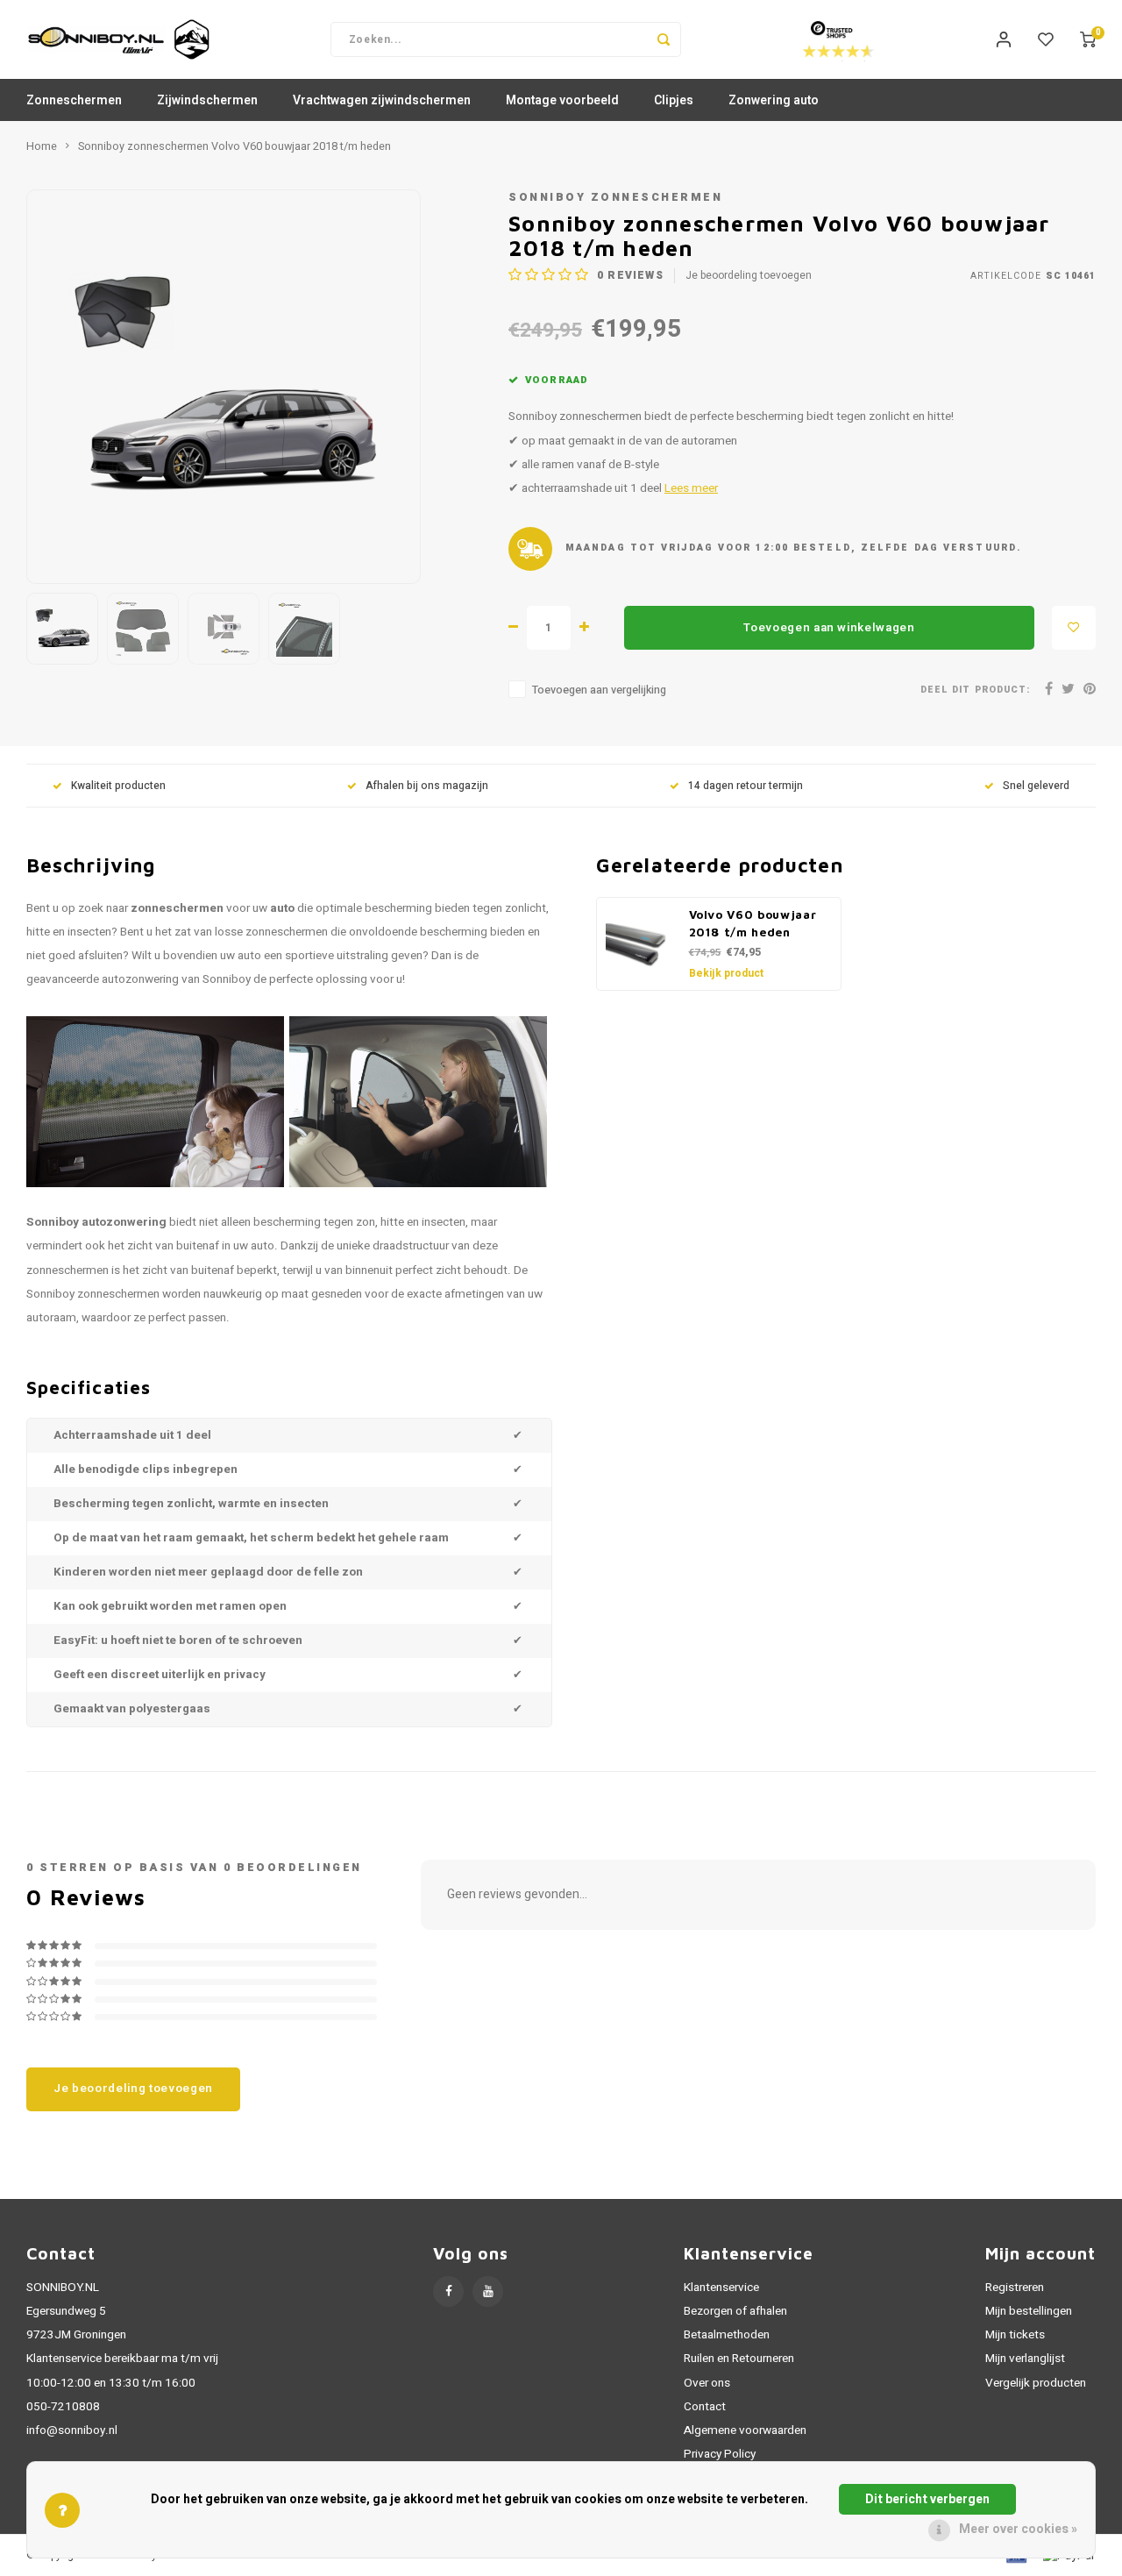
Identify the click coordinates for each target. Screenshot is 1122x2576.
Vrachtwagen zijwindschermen (382, 100)
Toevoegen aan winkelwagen (829, 628)
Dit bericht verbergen (927, 2499)
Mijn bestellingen (1029, 2311)
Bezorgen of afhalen (735, 2311)
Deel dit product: (975, 690)
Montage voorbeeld (562, 100)
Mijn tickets (1015, 2335)
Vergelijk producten (1036, 2383)
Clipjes (674, 100)
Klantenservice (721, 2288)
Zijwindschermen (207, 100)
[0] (1088, 39)
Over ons (707, 2383)
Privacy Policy (720, 2454)
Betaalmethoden (727, 2335)
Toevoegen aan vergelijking (599, 690)
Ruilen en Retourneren (739, 2359)
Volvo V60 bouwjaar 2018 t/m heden (753, 923)
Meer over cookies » (1018, 2529)
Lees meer (691, 488)
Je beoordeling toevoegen (749, 276)
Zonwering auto (774, 100)
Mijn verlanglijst (1025, 2359)
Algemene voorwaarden (745, 2430)
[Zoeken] (664, 39)
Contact (705, 2407)
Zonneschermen (74, 100)
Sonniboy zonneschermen (615, 197)
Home (42, 146)
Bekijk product (726, 973)
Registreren (1015, 2288)
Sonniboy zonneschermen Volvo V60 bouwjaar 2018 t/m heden (234, 146)
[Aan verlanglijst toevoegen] (1074, 628)
